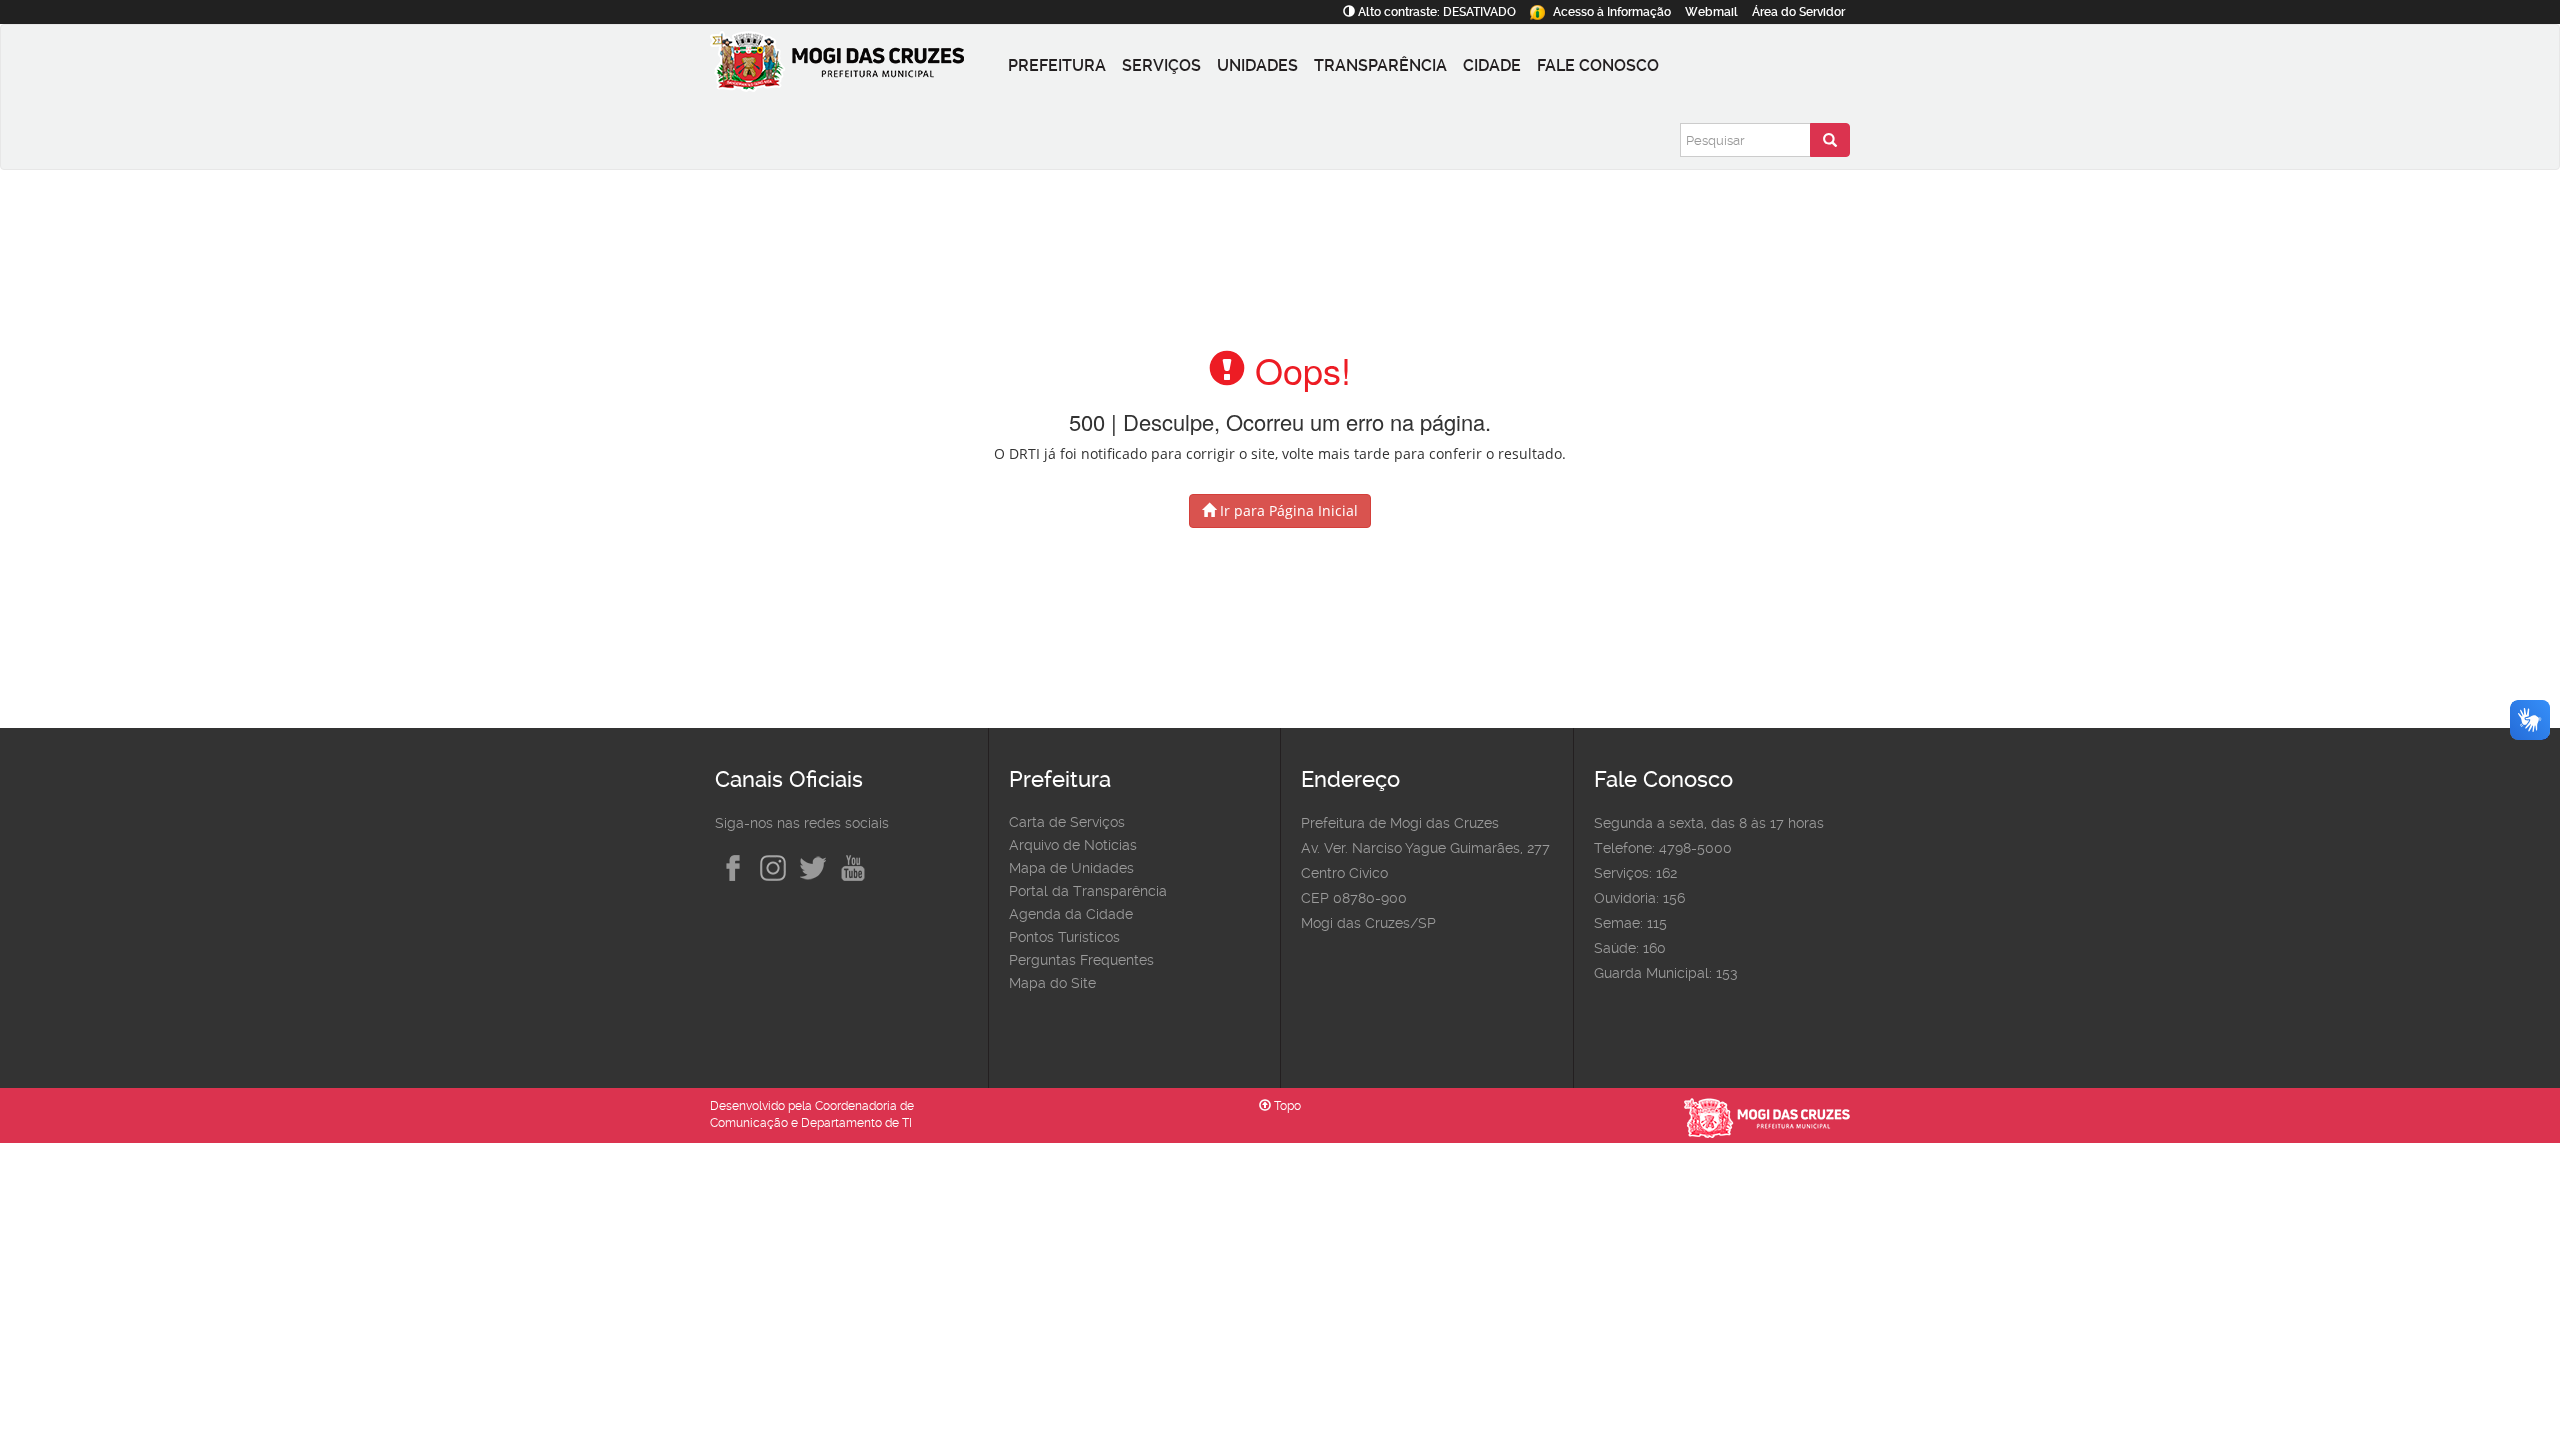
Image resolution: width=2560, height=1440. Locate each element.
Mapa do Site (1052, 983)
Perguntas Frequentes (1081, 960)
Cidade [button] (1492, 65)
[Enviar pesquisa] (1830, 140)
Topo (1286, 1106)
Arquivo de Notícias (1073, 845)
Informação (1612, 12)
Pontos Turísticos (1064, 937)
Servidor (1798, 12)
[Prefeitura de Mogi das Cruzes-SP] (855, 66)
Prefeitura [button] (1057, 65)
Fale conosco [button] (1598, 65)
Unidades (1257, 65)
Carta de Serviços (1067, 822)
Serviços (1161, 65)
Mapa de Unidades (1071, 868)
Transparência (1380, 65)
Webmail (1711, 12)
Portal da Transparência (1088, 891)
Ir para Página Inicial (1287, 510)
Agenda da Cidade (1071, 914)
